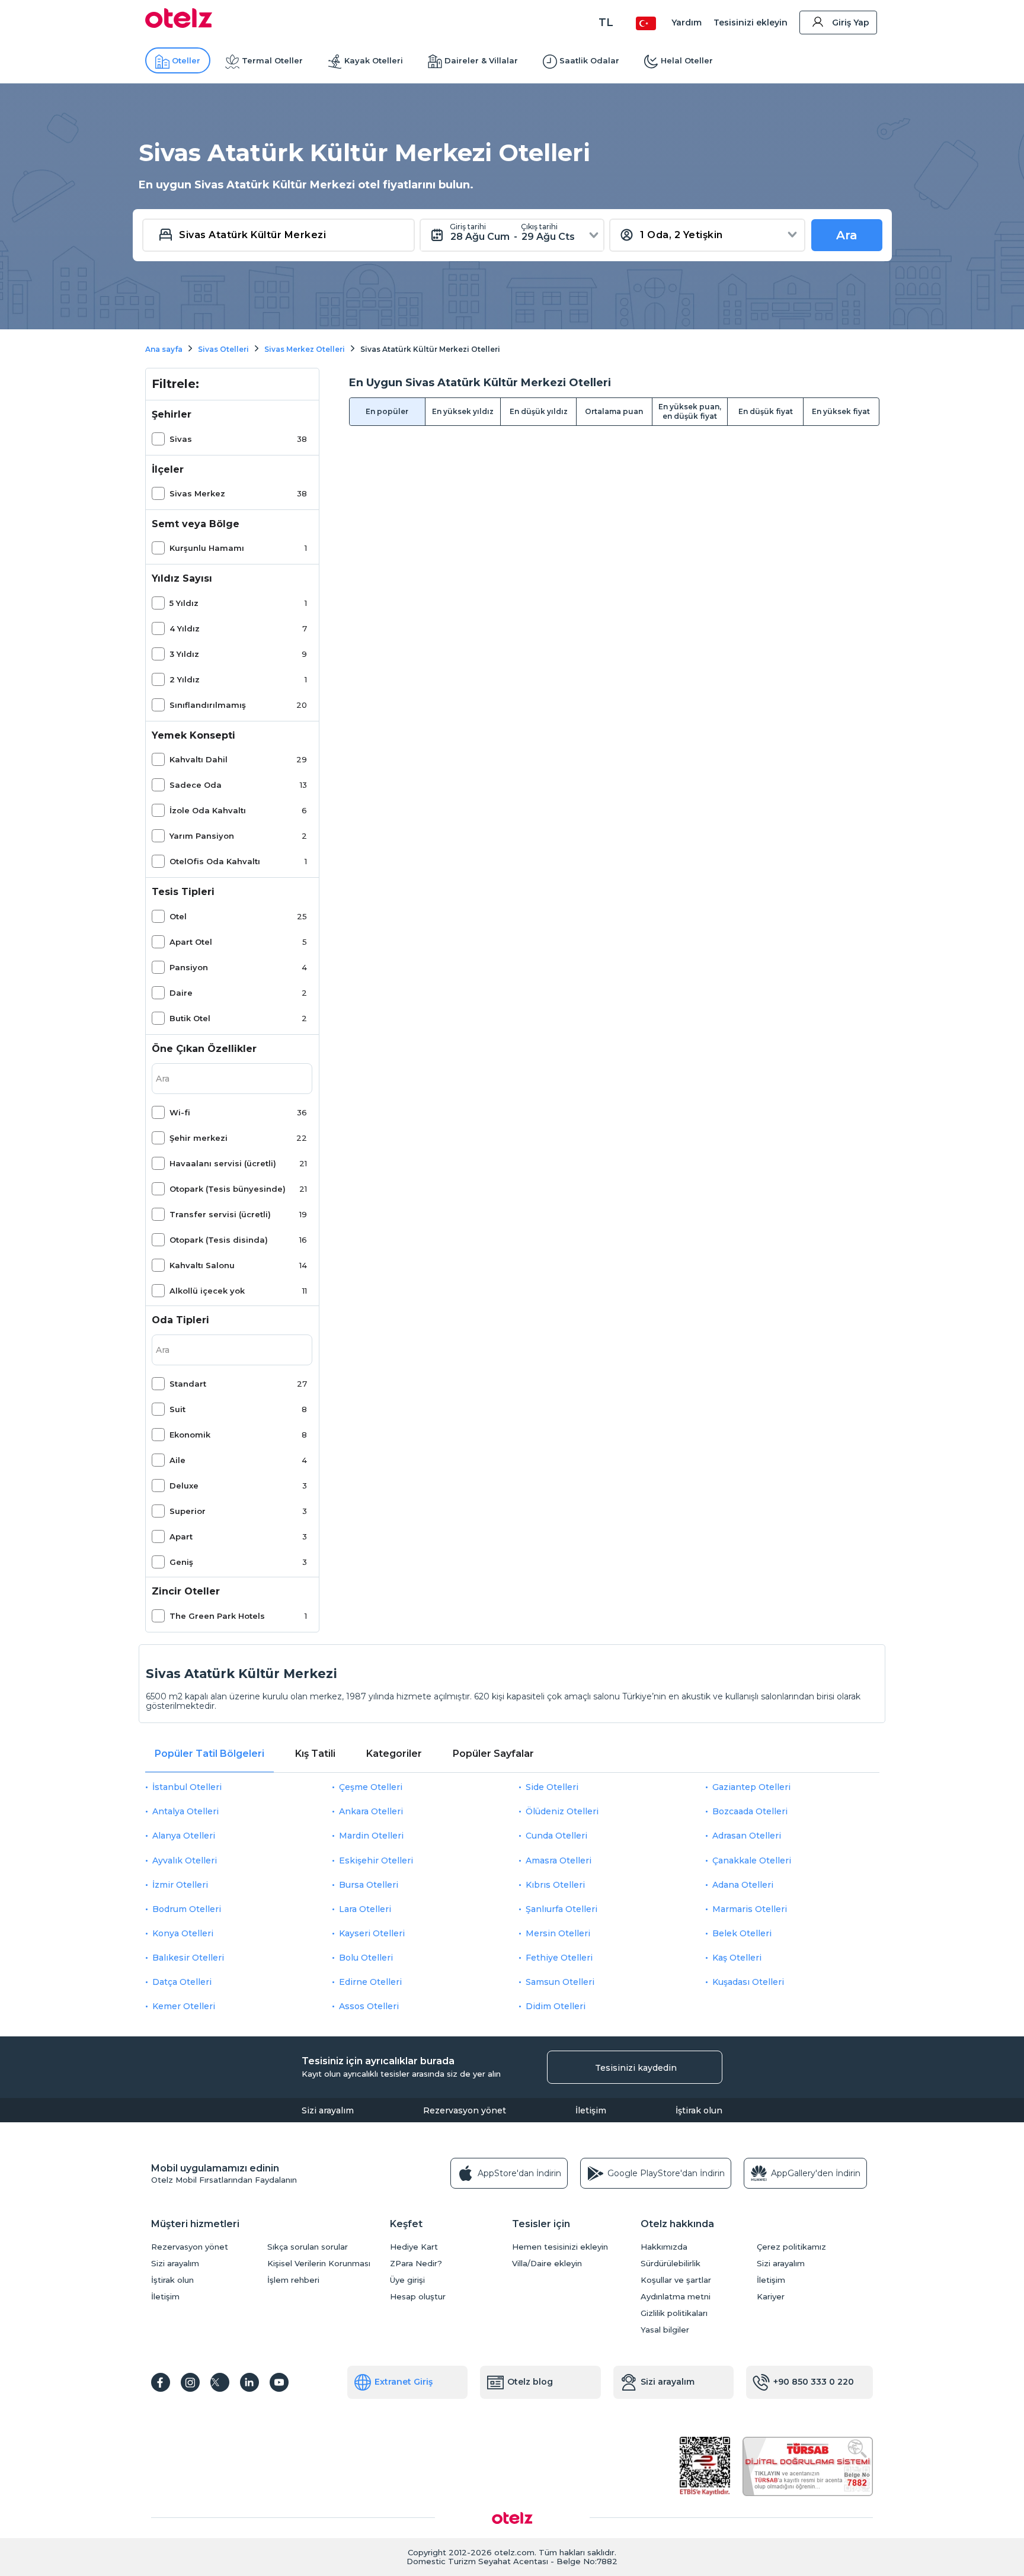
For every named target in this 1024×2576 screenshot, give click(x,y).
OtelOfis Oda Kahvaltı (215, 861)
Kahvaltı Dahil (199, 759)
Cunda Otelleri (556, 1836)
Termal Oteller (272, 60)
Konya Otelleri (183, 1933)
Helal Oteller (687, 60)
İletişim (591, 2110)
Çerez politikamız (791, 2247)
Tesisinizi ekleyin (751, 23)
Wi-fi (180, 1112)
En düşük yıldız (539, 411)
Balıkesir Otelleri (188, 1958)
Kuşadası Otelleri (748, 1982)
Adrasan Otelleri (747, 1836)
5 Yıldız (184, 603)
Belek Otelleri (742, 1933)
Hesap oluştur (418, 2297)
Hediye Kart (414, 2247)
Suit (177, 1409)
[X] (220, 2382)
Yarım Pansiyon (202, 836)
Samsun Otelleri (560, 1982)
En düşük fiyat (766, 411)
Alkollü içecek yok (207, 1291)
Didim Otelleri (556, 2006)
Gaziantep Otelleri (751, 1787)
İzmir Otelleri (180, 1885)
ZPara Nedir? (416, 2264)
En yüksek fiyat (841, 411)
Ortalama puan (614, 411)
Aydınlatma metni (676, 2297)
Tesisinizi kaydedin (636, 2068)
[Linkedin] (249, 2382)
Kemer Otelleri (184, 2006)
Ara (847, 235)
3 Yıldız (184, 654)
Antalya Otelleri (185, 1811)
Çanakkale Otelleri (752, 1860)
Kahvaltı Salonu (202, 1265)
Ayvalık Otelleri (185, 1860)
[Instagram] (190, 2382)
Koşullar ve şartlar (676, 2280)
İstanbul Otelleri (187, 1787)
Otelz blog (530, 2382)
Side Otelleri (552, 1787)
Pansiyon (189, 967)
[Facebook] (161, 2382)
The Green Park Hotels (217, 1616)
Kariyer (771, 2297)
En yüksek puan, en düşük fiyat (690, 411)
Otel (178, 916)
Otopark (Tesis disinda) (219, 1240)
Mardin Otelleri (371, 1836)
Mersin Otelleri (558, 1933)
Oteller (186, 60)
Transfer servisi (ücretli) (220, 1214)
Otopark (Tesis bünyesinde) (228, 1189)
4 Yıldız (185, 628)
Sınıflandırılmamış (208, 705)
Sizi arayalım (328, 2110)
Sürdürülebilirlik (671, 2264)
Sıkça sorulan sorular (308, 2247)
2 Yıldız (185, 679)
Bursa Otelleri (369, 1885)
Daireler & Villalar (481, 60)
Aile (177, 1460)
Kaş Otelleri (737, 1958)
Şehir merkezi (199, 1138)
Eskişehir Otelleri (376, 1860)
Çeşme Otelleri (371, 1787)
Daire (181, 993)
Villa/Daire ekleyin (547, 2264)
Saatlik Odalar (589, 60)
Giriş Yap (851, 23)
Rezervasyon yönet (465, 2110)
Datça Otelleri (182, 1982)
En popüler (387, 411)
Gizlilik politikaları (674, 2313)
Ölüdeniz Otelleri (562, 1811)
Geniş (181, 1562)
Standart (188, 1384)
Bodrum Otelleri (187, 1909)
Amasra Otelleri (559, 1860)
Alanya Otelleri (184, 1836)
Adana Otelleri (743, 1885)
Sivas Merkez (197, 493)
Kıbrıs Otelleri (555, 1885)
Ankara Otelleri (371, 1811)
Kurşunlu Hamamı (207, 548)
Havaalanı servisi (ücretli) (223, 1163)
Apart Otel (191, 942)
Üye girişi (407, 2280)
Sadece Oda (196, 785)
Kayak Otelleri (374, 60)
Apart (181, 1536)
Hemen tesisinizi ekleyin (560, 2247)
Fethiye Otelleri (559, 1958)
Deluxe (184, 1486)
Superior (188, 1511)
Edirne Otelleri (370, 1982)
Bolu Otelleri (366, 1958)
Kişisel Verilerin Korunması (319, 2264)
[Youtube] (279, 2382)
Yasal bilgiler (665, 2330)
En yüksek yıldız (463, 411)
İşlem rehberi (293, 2280)
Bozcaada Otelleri (750, 1811)
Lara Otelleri (365, 1909)
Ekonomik (190, 1435)
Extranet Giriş (404, 2382)
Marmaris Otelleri (750, 1909)
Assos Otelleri (369, 2006)
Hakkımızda (664, 2247)
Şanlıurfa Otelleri (561, 1909)
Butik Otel (190, 1018)
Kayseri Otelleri (372, 1933)
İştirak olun (699, 2110)
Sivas (181, 439)
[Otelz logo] (179, 25)
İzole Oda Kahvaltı (208, 810)
